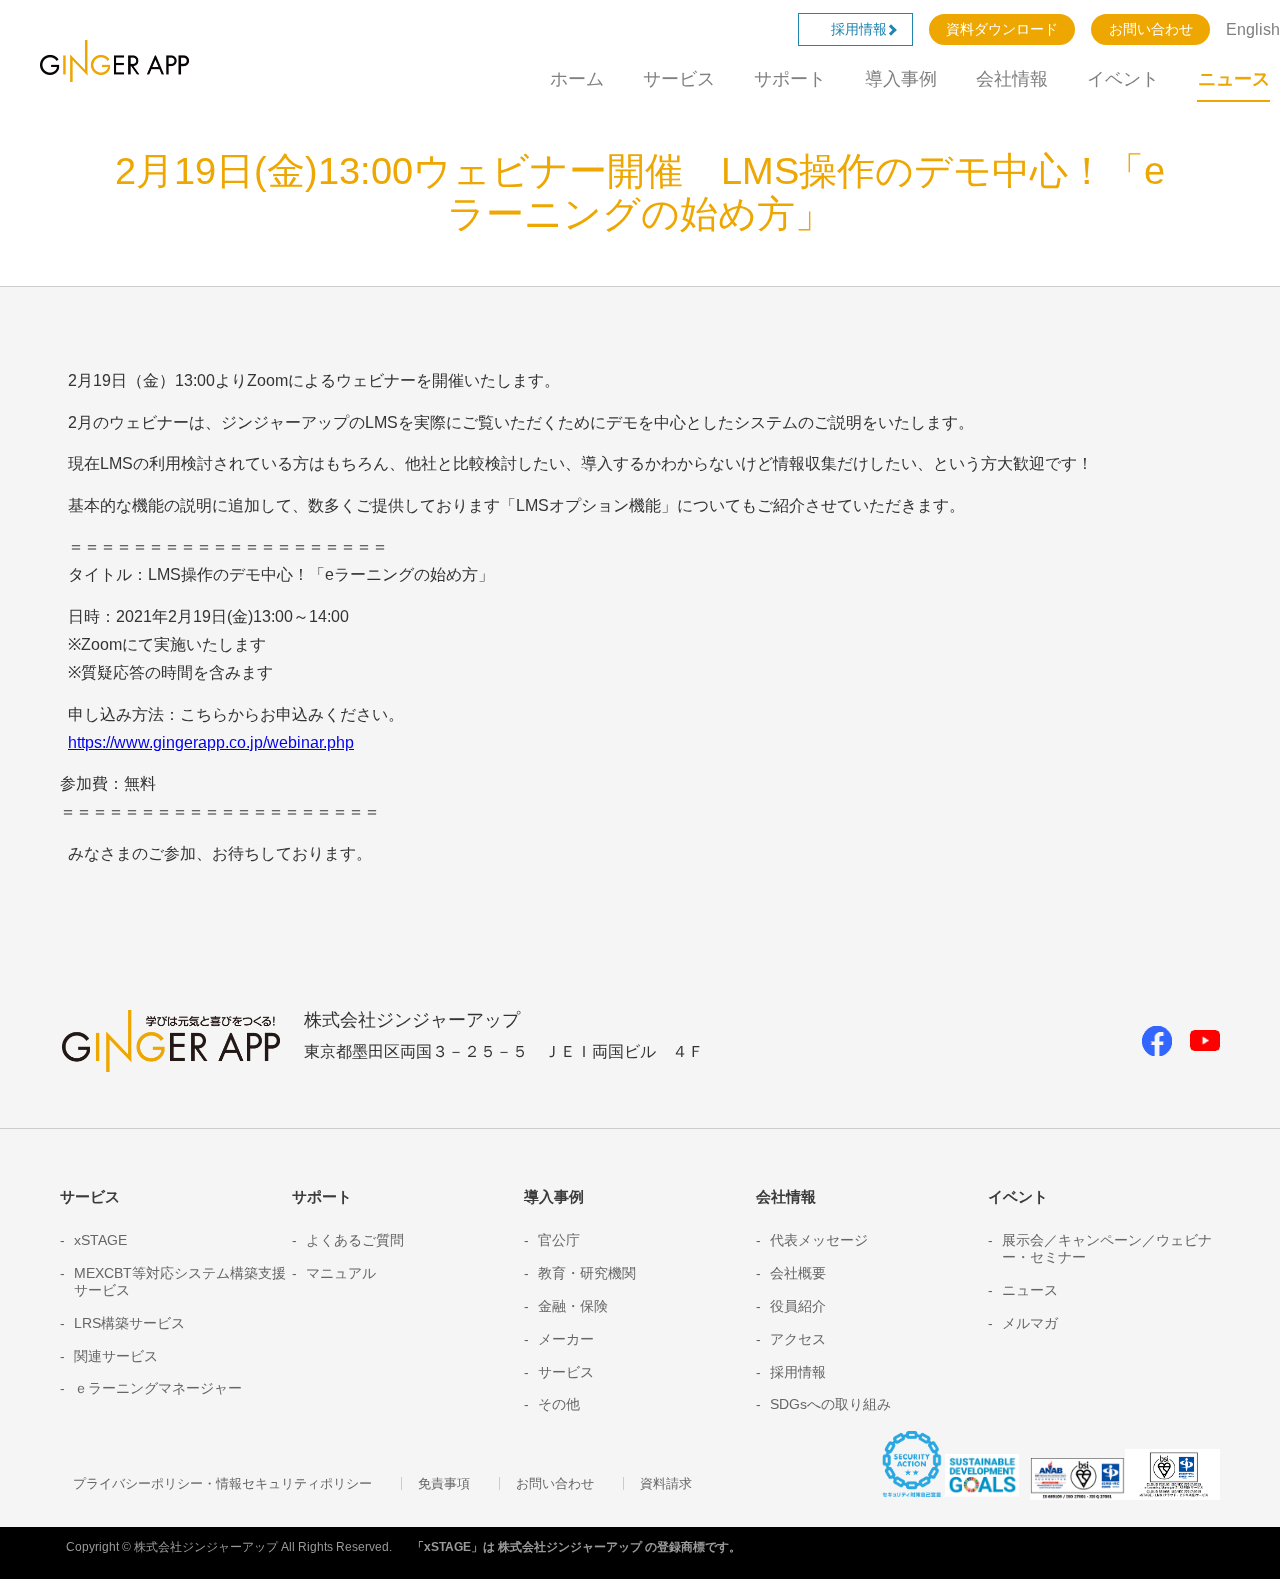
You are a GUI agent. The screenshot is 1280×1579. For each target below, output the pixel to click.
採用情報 (866, 29)
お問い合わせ (1151, 29)
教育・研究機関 (587, 1273)
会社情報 (1012, 79)
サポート (790, 79)
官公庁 (559, 1240)
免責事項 (444, 1483)
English (1253, 29)
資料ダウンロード (1002, 29)
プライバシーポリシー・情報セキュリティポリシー (222, 1483)
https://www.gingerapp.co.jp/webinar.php (211, 742)
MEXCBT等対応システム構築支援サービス (180, 1281)
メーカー (566, 1339)
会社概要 (798, 1273)
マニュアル (341, 1273)
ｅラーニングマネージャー (158, 1388)
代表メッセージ (819, 1240)
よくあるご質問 (355, 1240)
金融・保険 (573, 1306)
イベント (1123, 79)
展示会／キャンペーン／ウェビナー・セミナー (1107, 1248)
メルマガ (1030, 1323)
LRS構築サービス (129, 1323)
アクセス (798, 1339)
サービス (679, 79)
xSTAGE (100, 1240)
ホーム (577, 79)
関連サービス (116, 1356)
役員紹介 (798, 1306)
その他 (559, 1404)
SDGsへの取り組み (830, 1404)
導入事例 (901, 79)
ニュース (1234, 79)
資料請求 (666, 1483)
